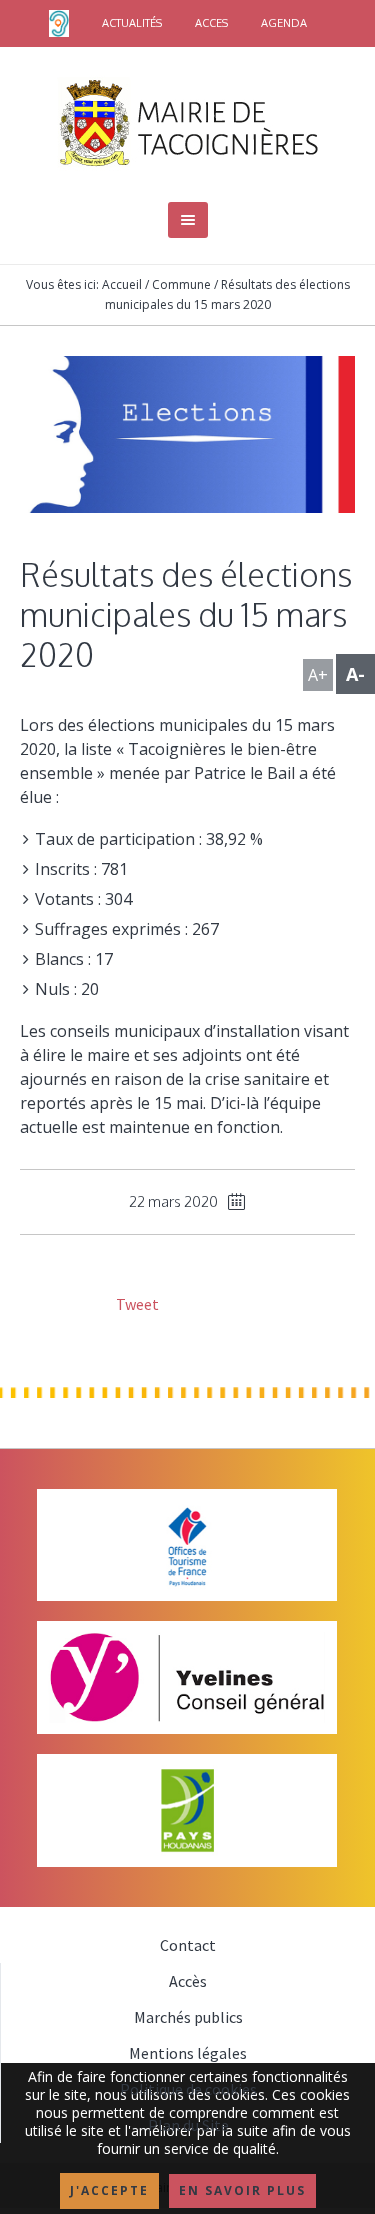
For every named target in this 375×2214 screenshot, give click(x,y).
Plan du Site (188, 2125)
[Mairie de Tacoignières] (188, 122)
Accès (188, 1981)
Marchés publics (188, 2017)
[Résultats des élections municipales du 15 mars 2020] (187, 432)
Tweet (136, 1304)
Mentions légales (188, 2053)
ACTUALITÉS (132, 23)
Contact (188, 1945)
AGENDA (284, 23)
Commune (181, 284)
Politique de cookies (188, 2089)
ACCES (211, 23)
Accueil (122, 284)
